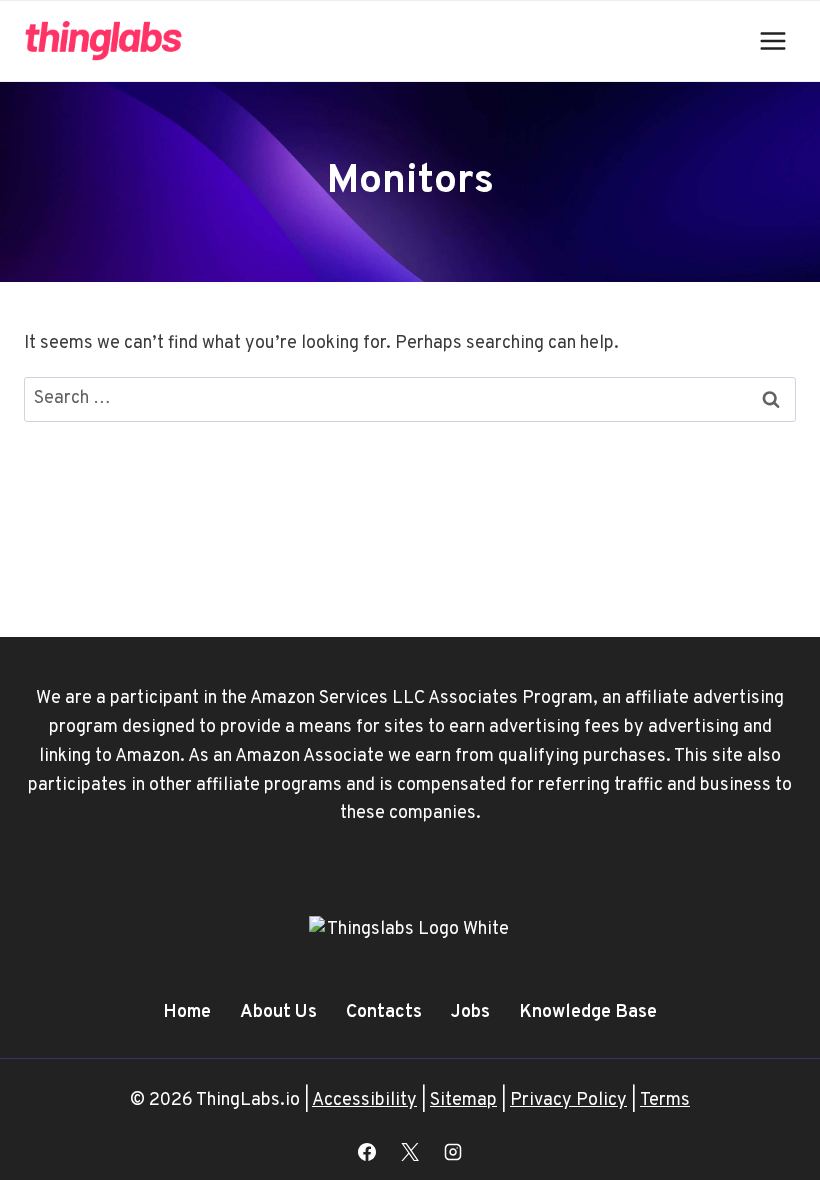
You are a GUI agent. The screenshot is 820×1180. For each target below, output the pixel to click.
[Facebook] (367, 1152)
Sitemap (463, 1100)
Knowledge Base (588, 1012)
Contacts (384, 1012)
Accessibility (364, 1100)
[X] (410, 1152)
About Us (278, 1012)
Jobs (470, 1012)
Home (187, 1012)
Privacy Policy (568, 1100)
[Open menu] (772, 40)
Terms (665, 1100)
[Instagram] (453, 1152)
